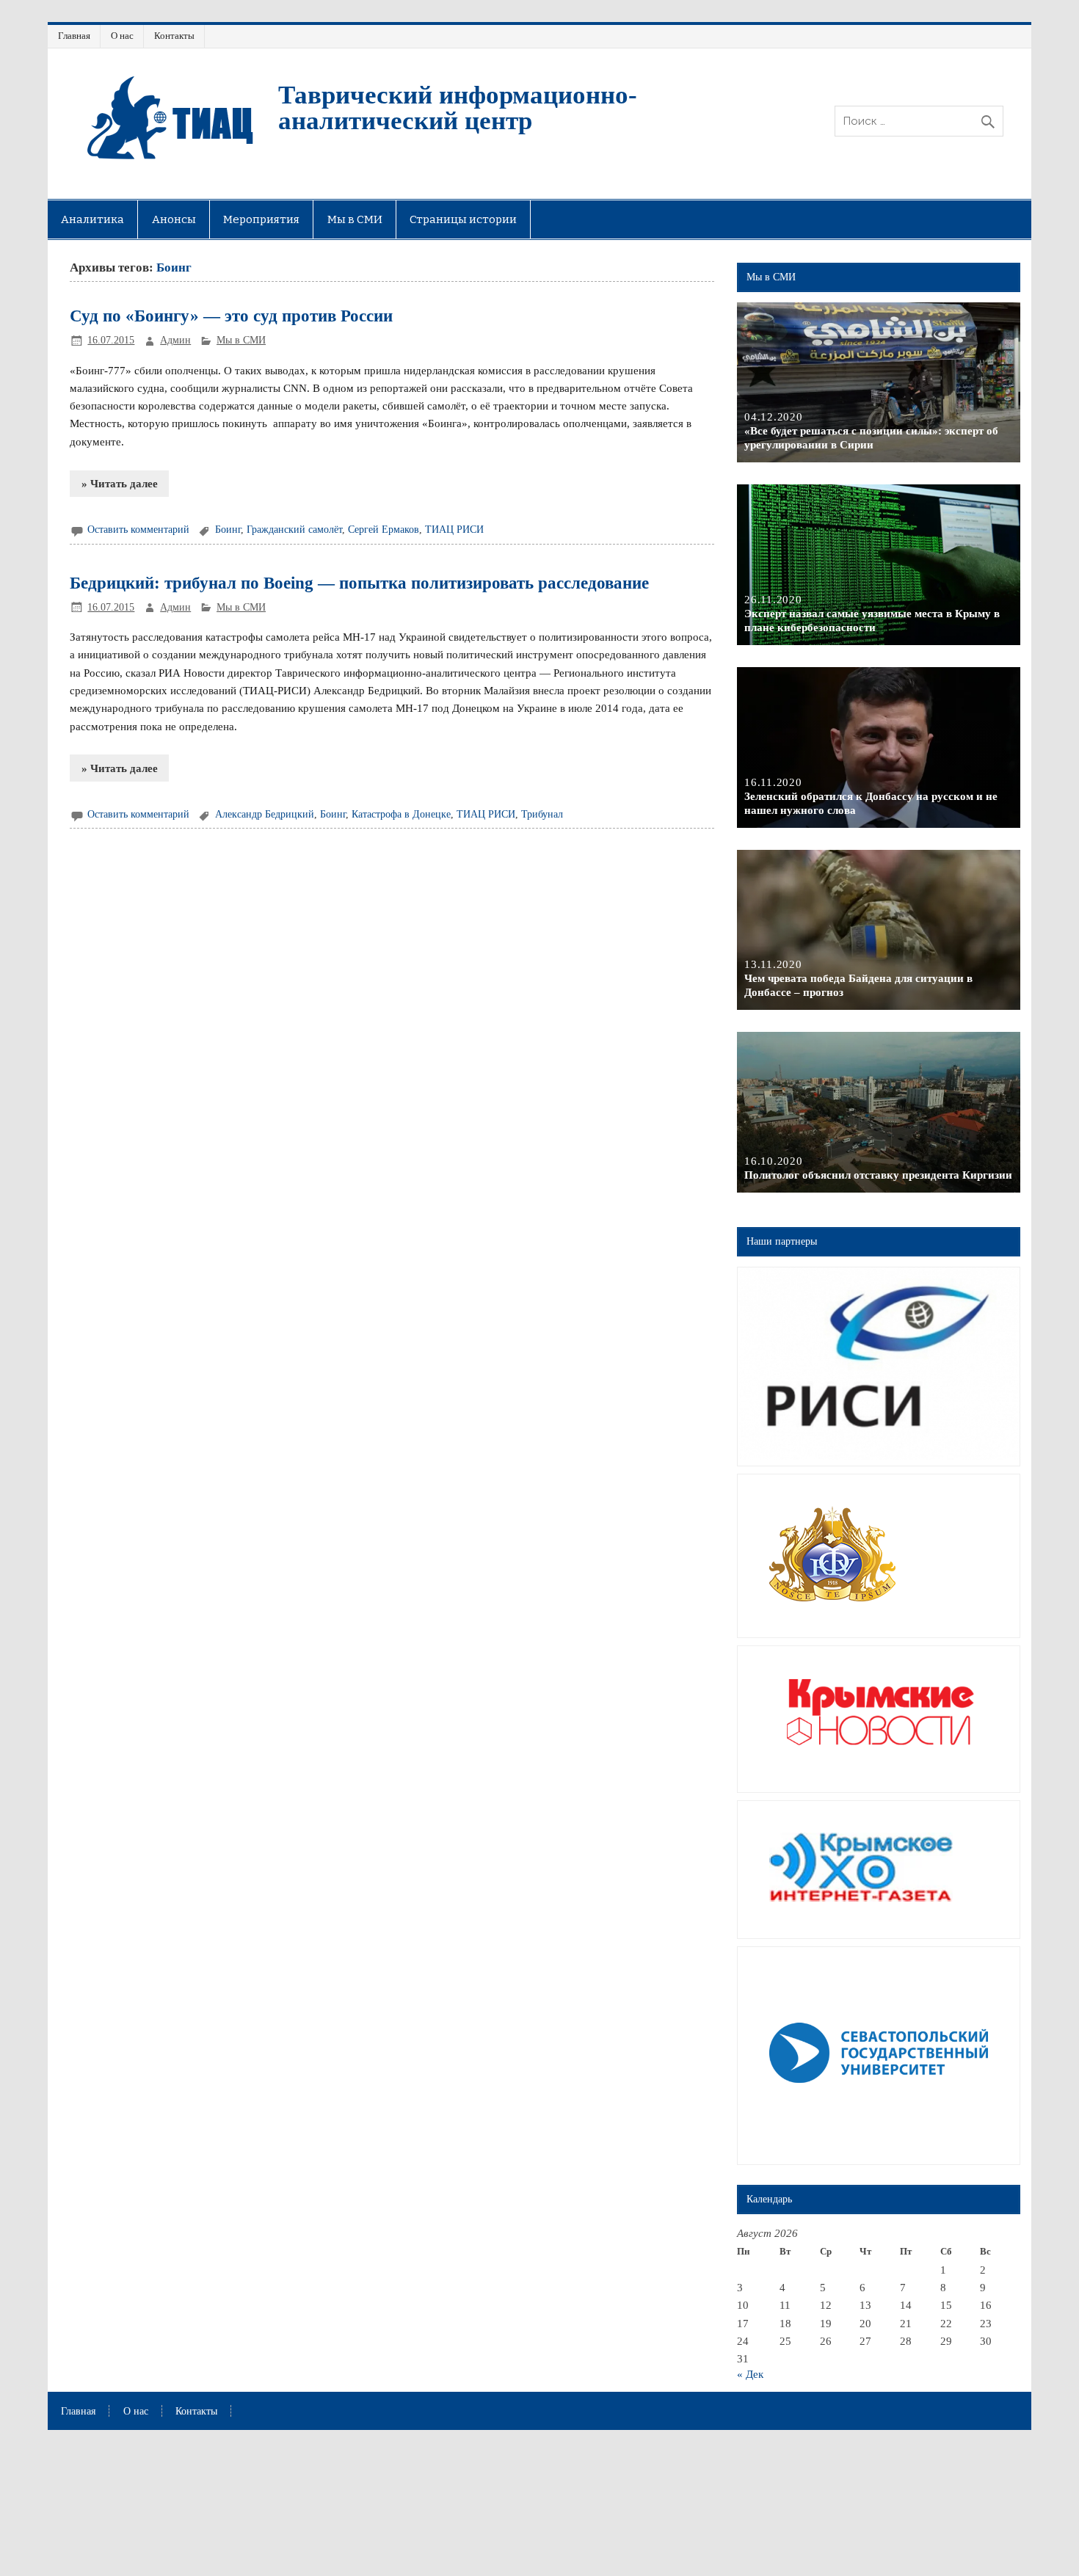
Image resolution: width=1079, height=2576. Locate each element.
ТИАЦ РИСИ (454, 530)
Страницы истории (463, 219)
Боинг (228, 530)
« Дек (750, 2374)
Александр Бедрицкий (265, 814)
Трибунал (542, 814)
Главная (74, 36)
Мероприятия (261, 219)
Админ (175, 340)
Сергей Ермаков (384, 530)
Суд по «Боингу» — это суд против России (231, 316)
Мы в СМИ (355, 219)
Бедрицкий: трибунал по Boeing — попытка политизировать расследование (359, 583)
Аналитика (92, 219)
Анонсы (174, 219)
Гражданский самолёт (294, 530)
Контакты (174, 36)
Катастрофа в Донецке (401, 814)
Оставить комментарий (138, 530)
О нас (122, 36)
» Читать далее (120, 483)
